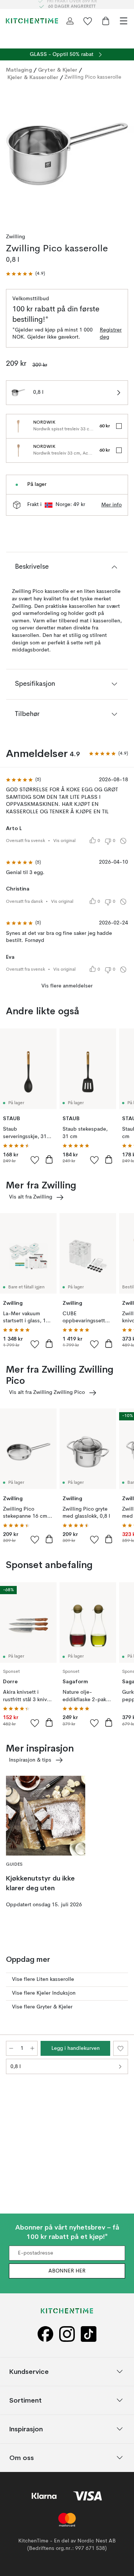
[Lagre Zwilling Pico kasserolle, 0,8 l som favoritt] (121, 2048)
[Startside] (32, 21)
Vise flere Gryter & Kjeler (42, 2007)
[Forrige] (13, 155)
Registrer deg (111, 334)
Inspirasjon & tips (30, 1760)
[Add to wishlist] (35, 1160)
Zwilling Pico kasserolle (93, 77)
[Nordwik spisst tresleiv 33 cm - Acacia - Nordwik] (18, 426)
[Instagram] (67, 2334)
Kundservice (29, 2371)
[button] (25, 274)
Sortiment (25, 2400)
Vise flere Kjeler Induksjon (44, 1993)
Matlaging (19, 70)
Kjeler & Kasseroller (33, 77)
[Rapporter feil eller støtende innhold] (123, 841)
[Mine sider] (70, 21)
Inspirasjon (26, 2429)
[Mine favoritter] (88, 21)
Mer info (111, 505)
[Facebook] (45, 2334)
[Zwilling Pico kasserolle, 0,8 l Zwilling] (67, 154)
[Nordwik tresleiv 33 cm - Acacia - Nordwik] (18, 450)
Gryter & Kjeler (58, 70)
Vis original (64, 841)
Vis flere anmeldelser (67, 986)
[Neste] (121, 155)
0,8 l (16, 2067)
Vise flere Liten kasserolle (43, 1979)
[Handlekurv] (106, 21)
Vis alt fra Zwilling (31, 1197)
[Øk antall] (32, 2048)
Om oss (22, 2458)
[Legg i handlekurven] (49, 1159)
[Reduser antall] (11, 2048)
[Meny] (124, 21)
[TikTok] (89, 2334)
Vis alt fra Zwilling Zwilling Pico (47, 1392)
